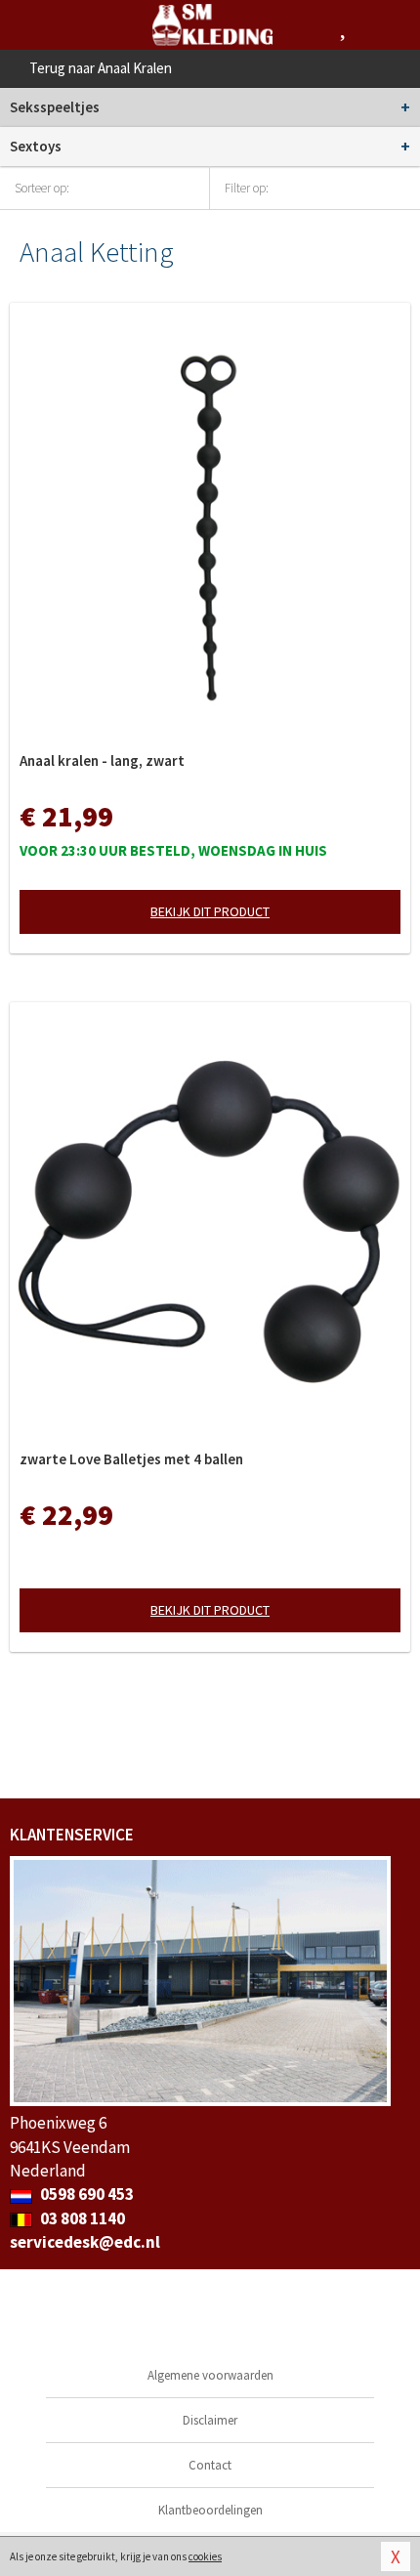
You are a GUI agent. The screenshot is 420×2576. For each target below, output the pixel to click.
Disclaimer (210, 2420)
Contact (210, 2465)
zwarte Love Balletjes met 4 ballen (131, 1459)
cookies (205, 2556)
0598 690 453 (85, 2194)
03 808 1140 (81, 2218)
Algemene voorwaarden (210, 2375)
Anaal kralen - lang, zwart (102, 760)
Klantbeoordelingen (210, 2510)
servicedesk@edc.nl (85, 2242)
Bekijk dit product (210, 911)
